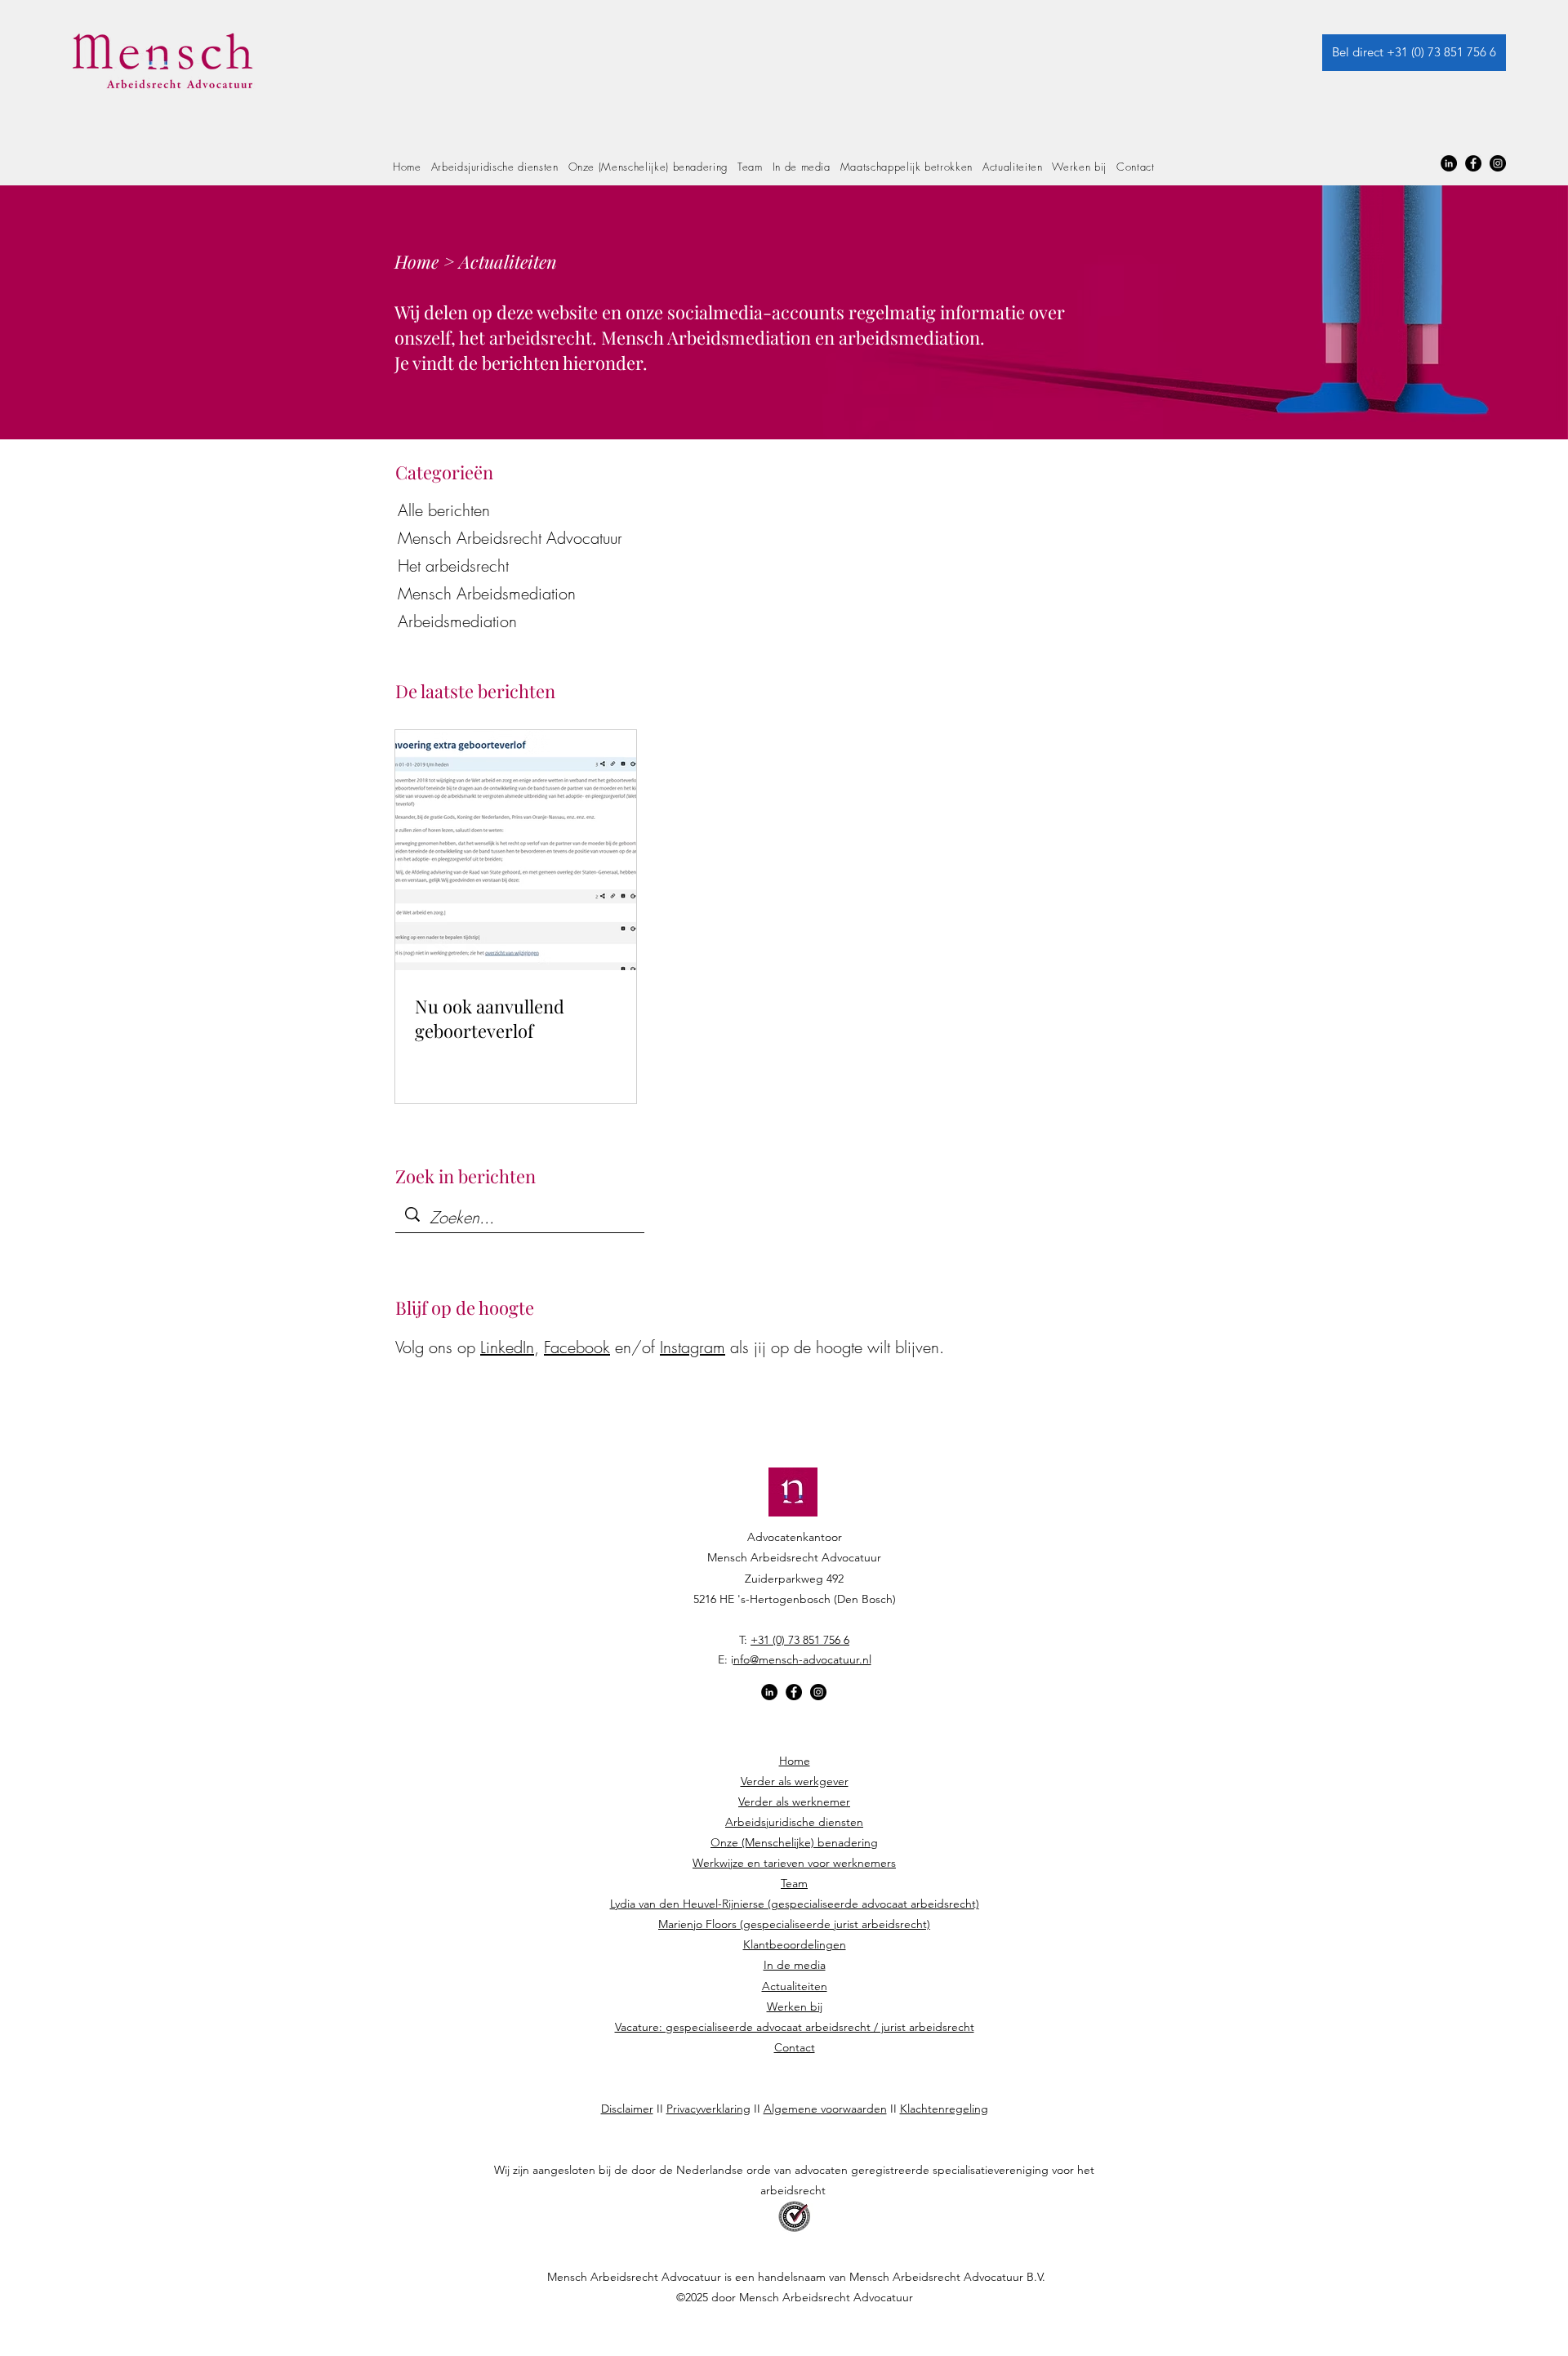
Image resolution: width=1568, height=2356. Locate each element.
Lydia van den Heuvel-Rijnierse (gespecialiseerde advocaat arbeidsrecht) (795, 1904)
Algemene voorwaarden (825, 2109)
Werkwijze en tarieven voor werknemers (794, 1863)
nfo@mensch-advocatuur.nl (802, 1659)
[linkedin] (1449, 163)
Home (795, 1761)
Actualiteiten (795, 1986)
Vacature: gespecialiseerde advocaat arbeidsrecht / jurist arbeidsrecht (795, 2027)
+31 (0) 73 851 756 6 (800, 1640)
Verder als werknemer (794, 1802)
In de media (795, 1965)
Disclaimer (627, 2109)
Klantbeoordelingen (795, 1944)
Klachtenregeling (944, 2109)
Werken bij (795, 2006)
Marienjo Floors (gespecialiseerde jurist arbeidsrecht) (794, 1924)
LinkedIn (507, 1347)
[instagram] (1498, 163)
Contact (795, 2047)
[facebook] (1473, 163)
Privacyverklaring (708, 2109)
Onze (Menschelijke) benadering (794, 1842)
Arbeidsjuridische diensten (794, 1822)
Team (794, 1883)
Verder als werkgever (795, 1781)
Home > (427, 261)
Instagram (693, 1347)
